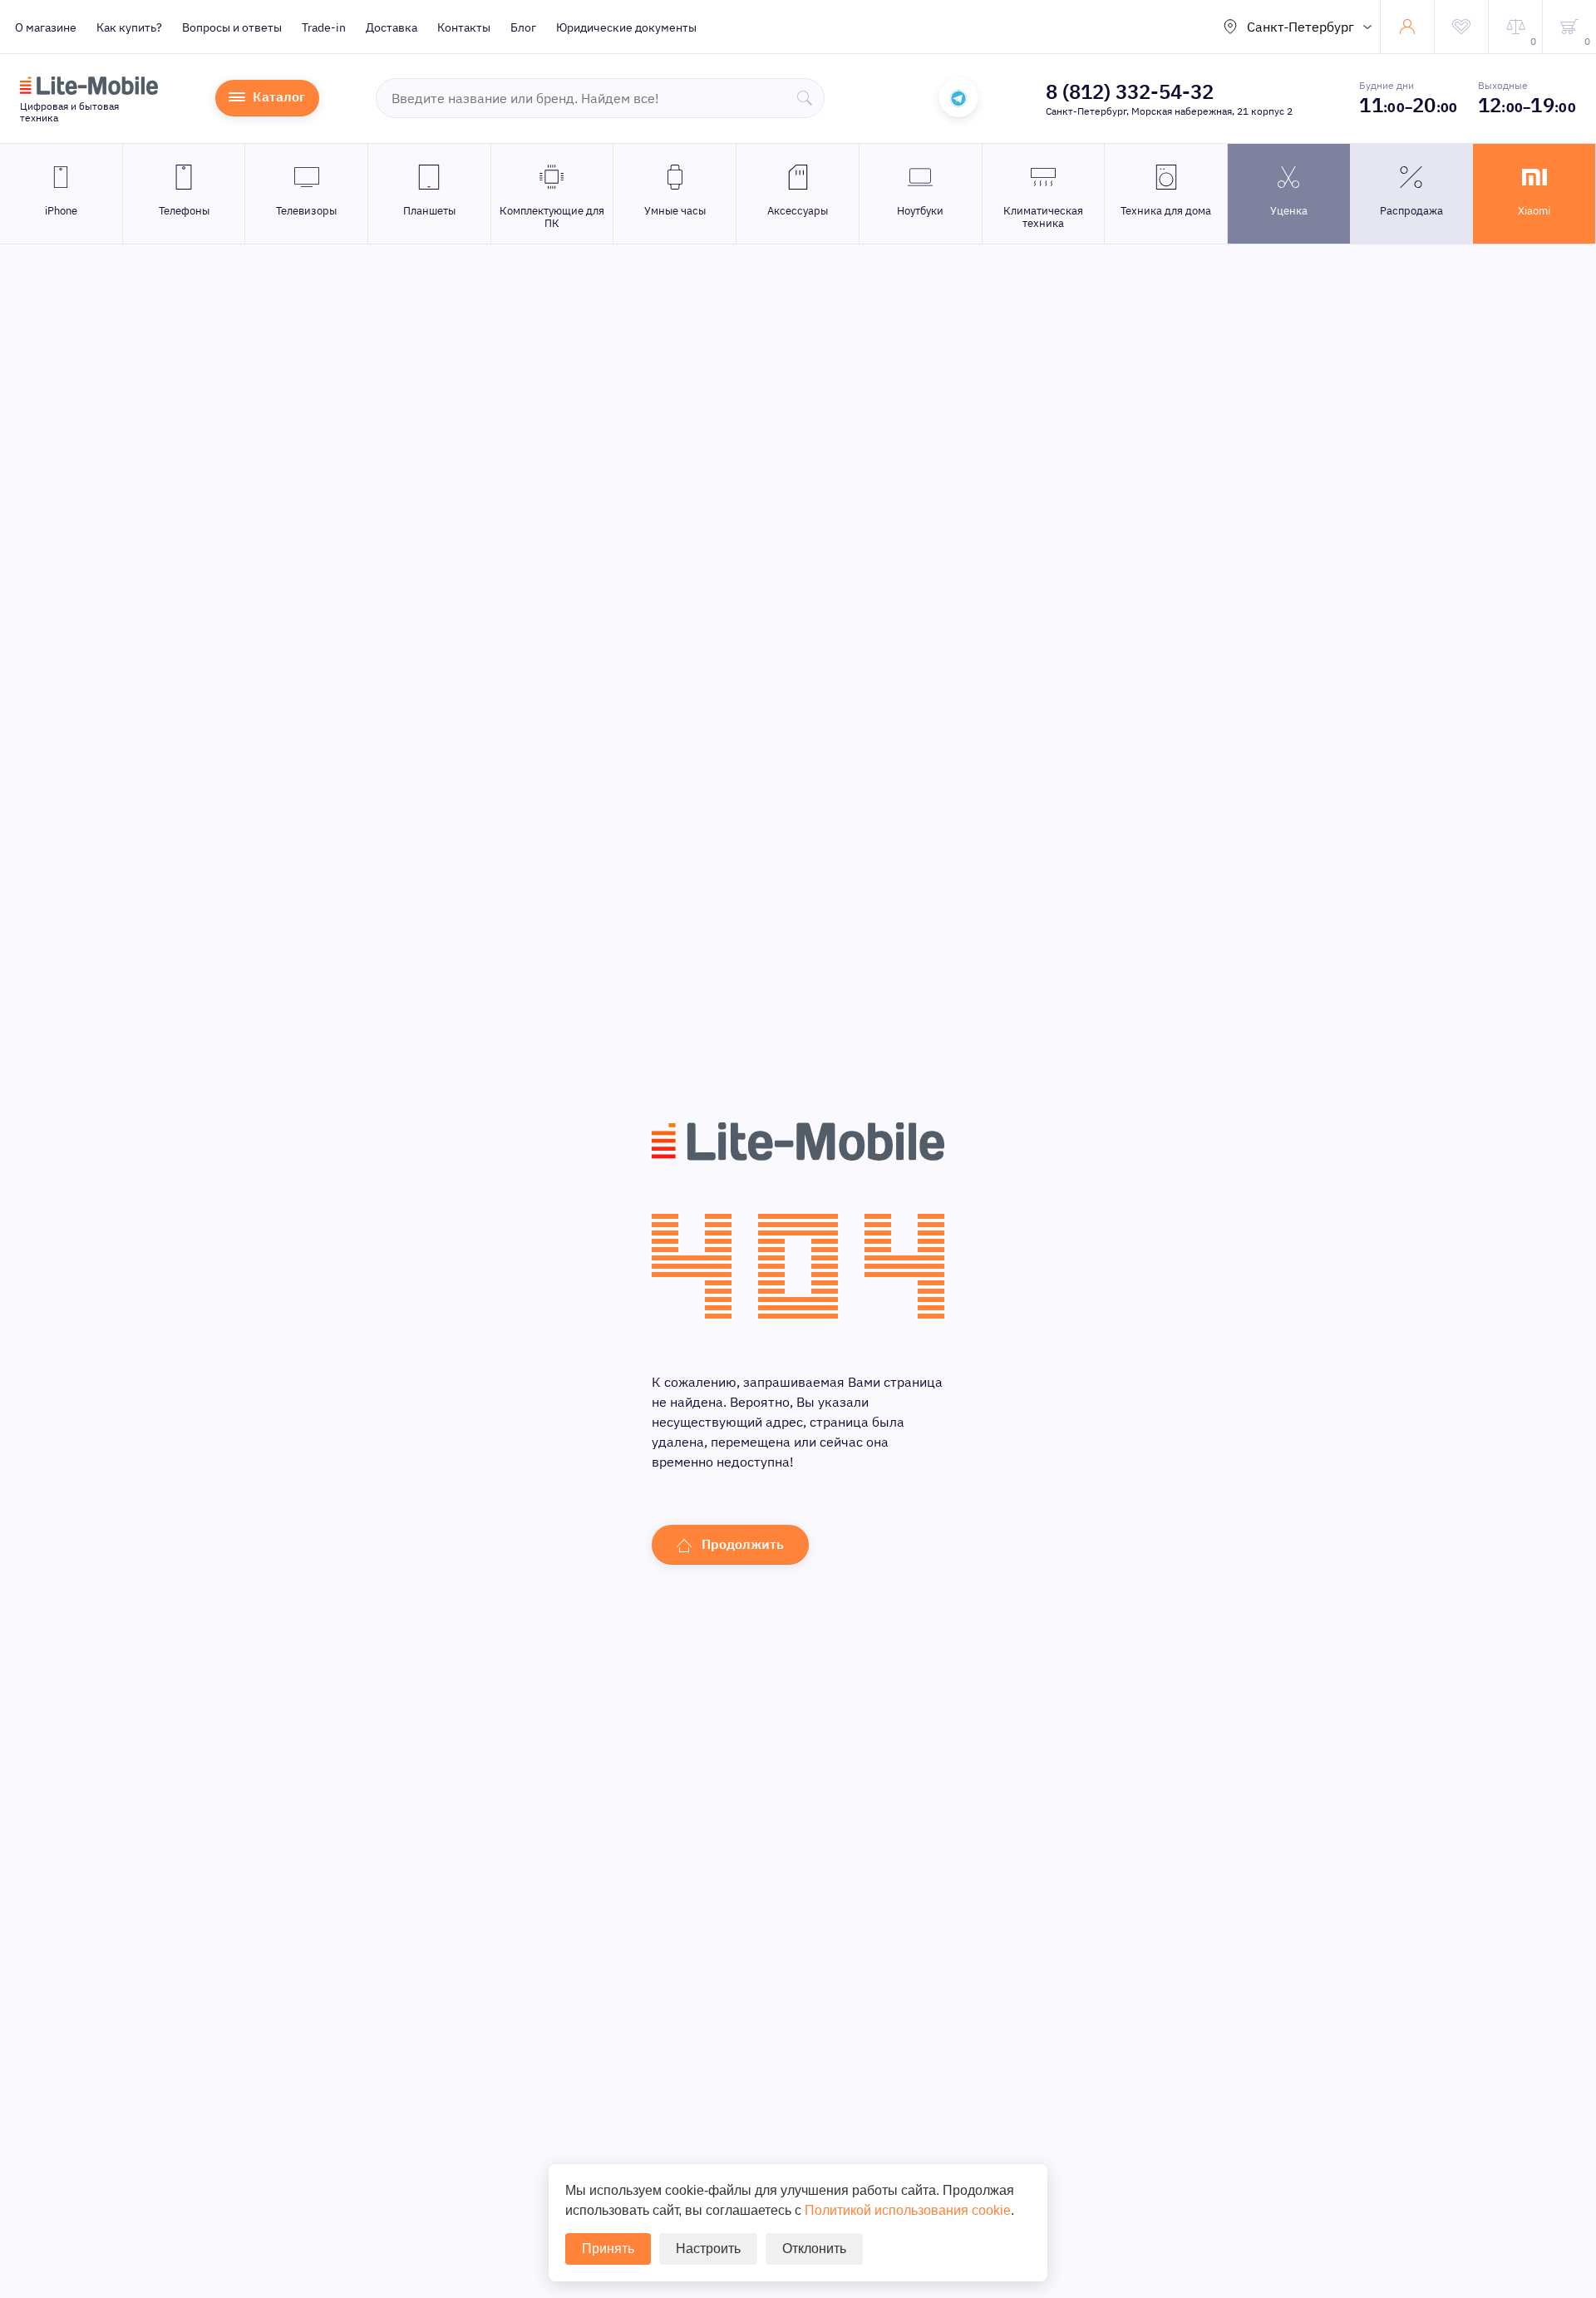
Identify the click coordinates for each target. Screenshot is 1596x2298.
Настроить (708, 2249)
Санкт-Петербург (1300, 27)
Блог (523, 27)
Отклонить (814, 2249)
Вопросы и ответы (232, 27)
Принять (608, 2249)
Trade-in (324, 27)
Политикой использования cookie (908, 2210)
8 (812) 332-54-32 (1130, 91)
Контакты (464, 27)
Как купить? (129, 27)
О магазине (46, 27)
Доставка (392, 27)
